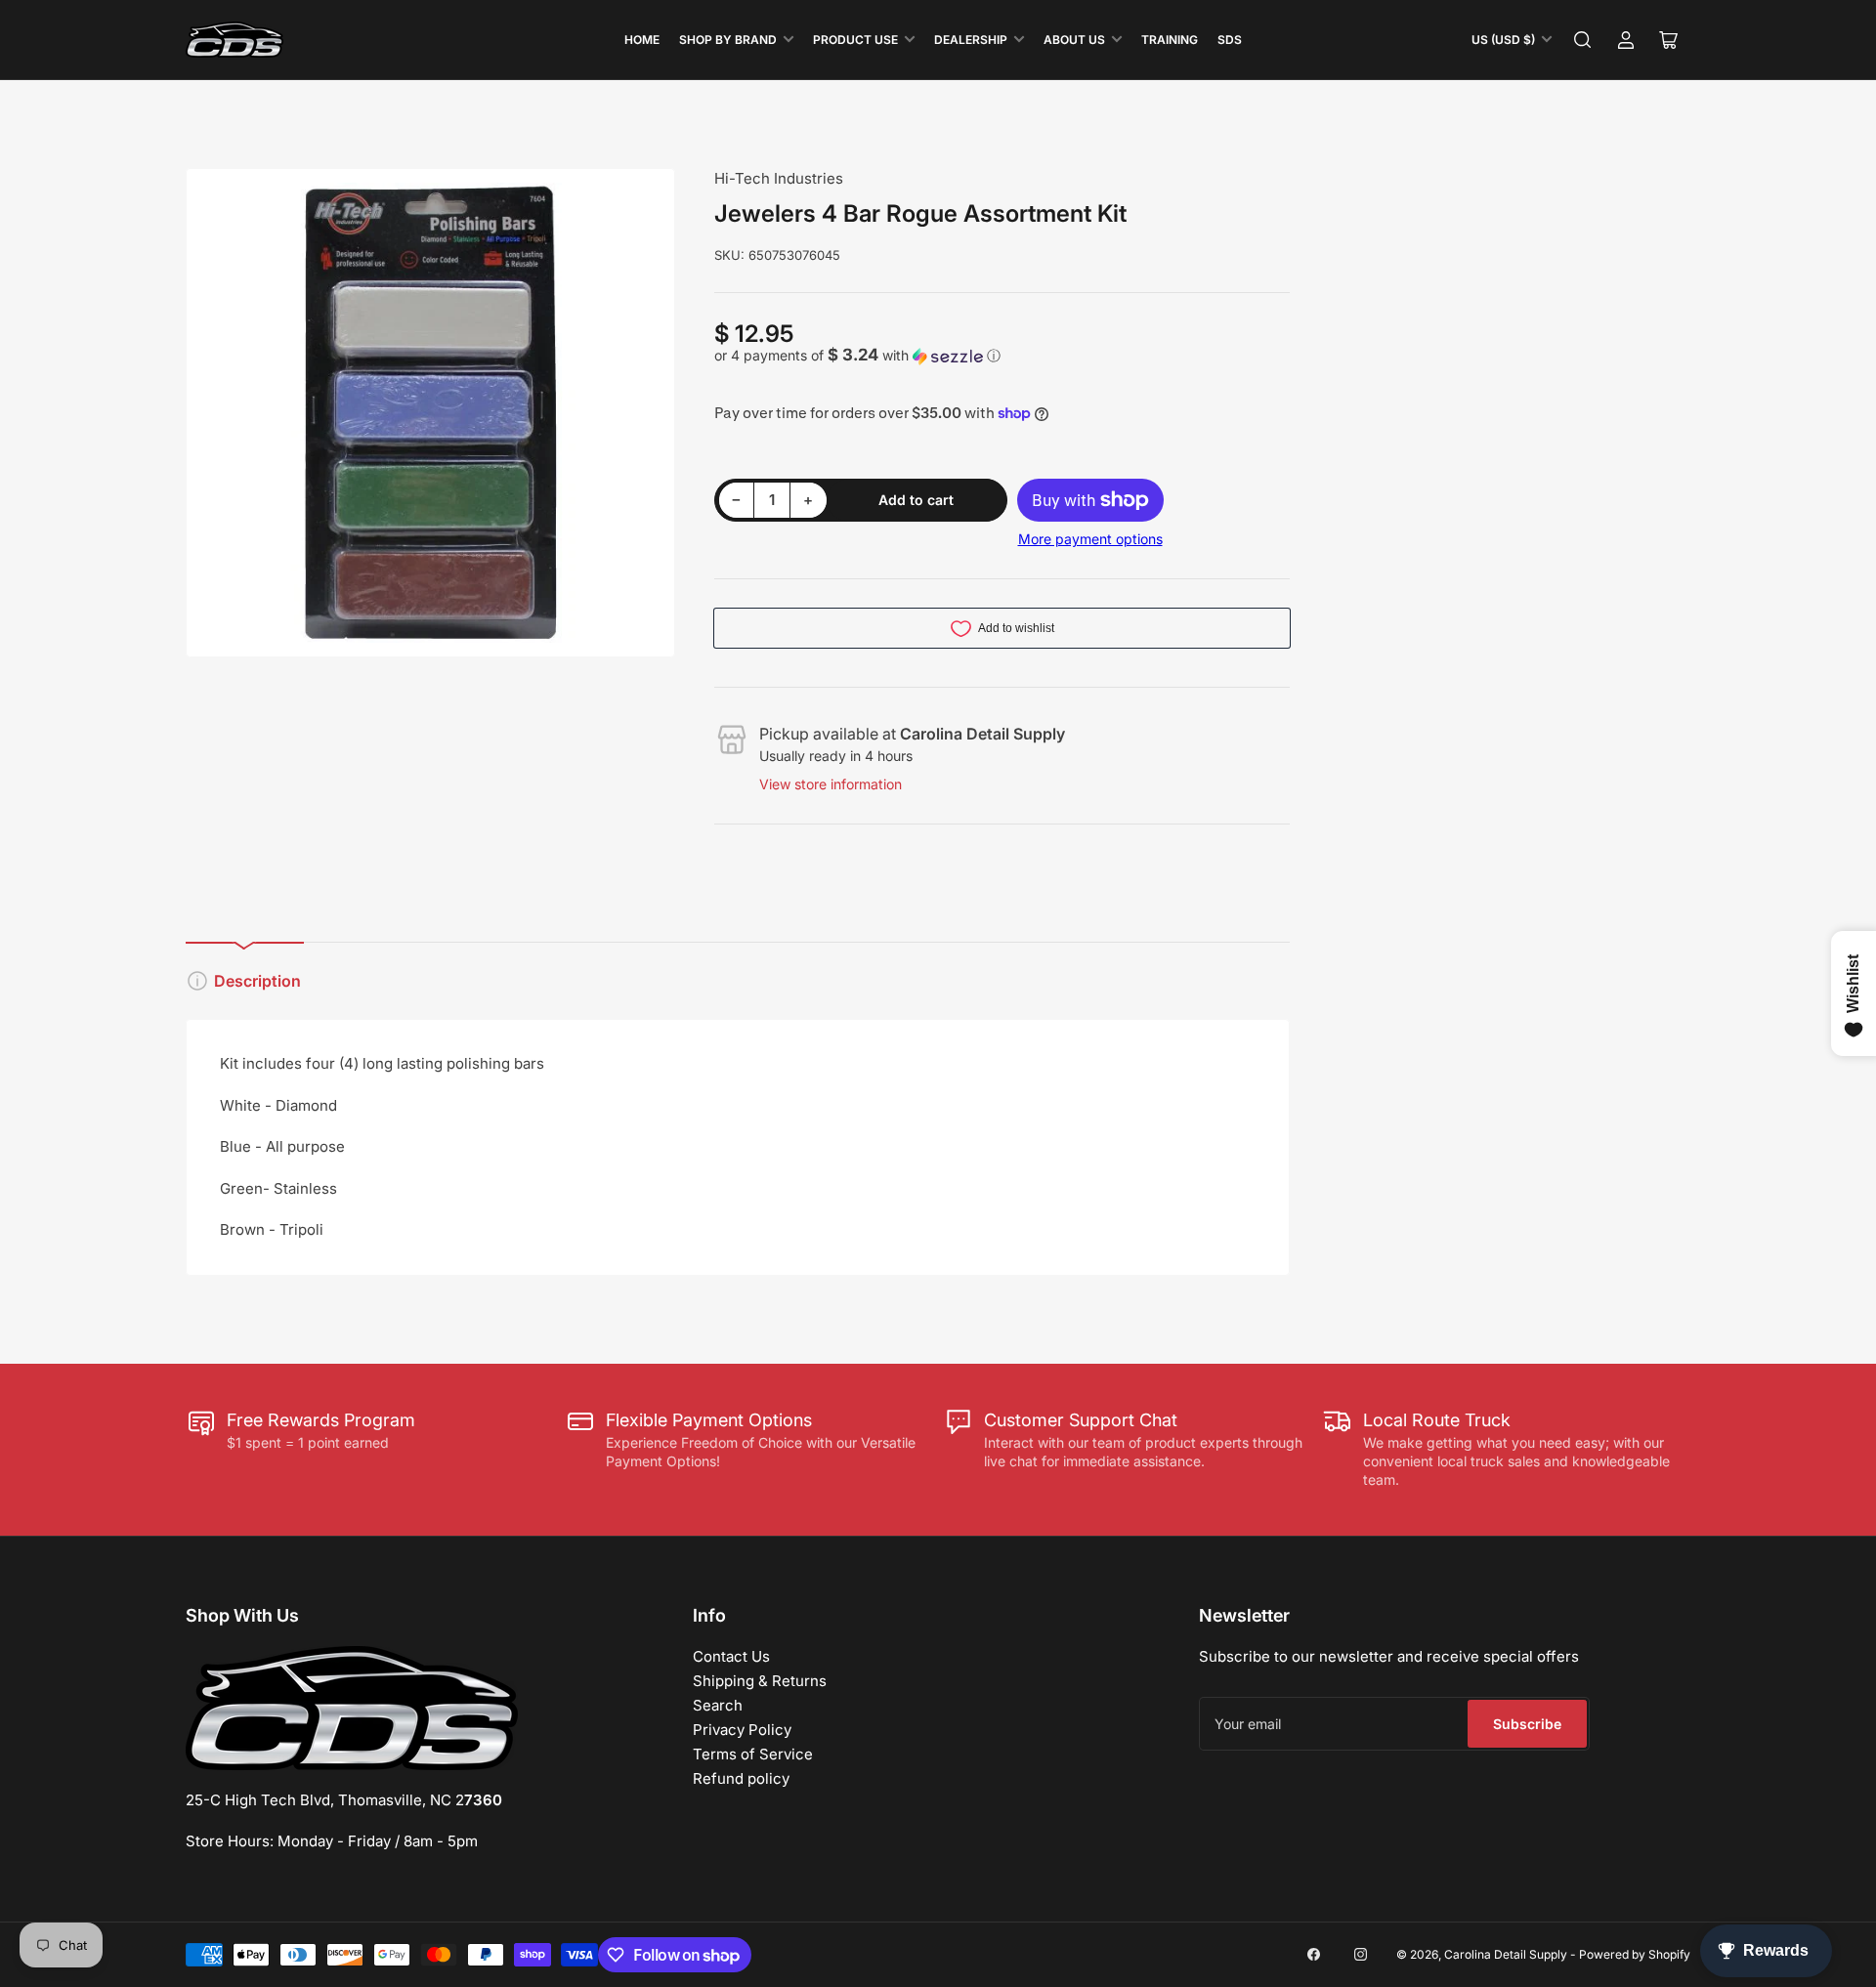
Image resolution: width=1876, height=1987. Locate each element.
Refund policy (741, 1778)
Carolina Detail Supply (1506, 1954)
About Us (1074, 40)
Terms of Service (753, 1754)
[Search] (1583, 40)
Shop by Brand (728, 40)
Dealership (971, 40)
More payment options (1090, 539)
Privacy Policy (742, 1730)
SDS (1230, 40)
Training (1170, 40)
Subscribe (1527, 1724)
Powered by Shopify (1635, 1954)
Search (718, 1705)
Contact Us (731, 1656)
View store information (831, 784)
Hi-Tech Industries (779, 178)
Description (257, 981)
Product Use (855, 40)
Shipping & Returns (760, 1681)
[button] (1002, 356)
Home (642, 40)
